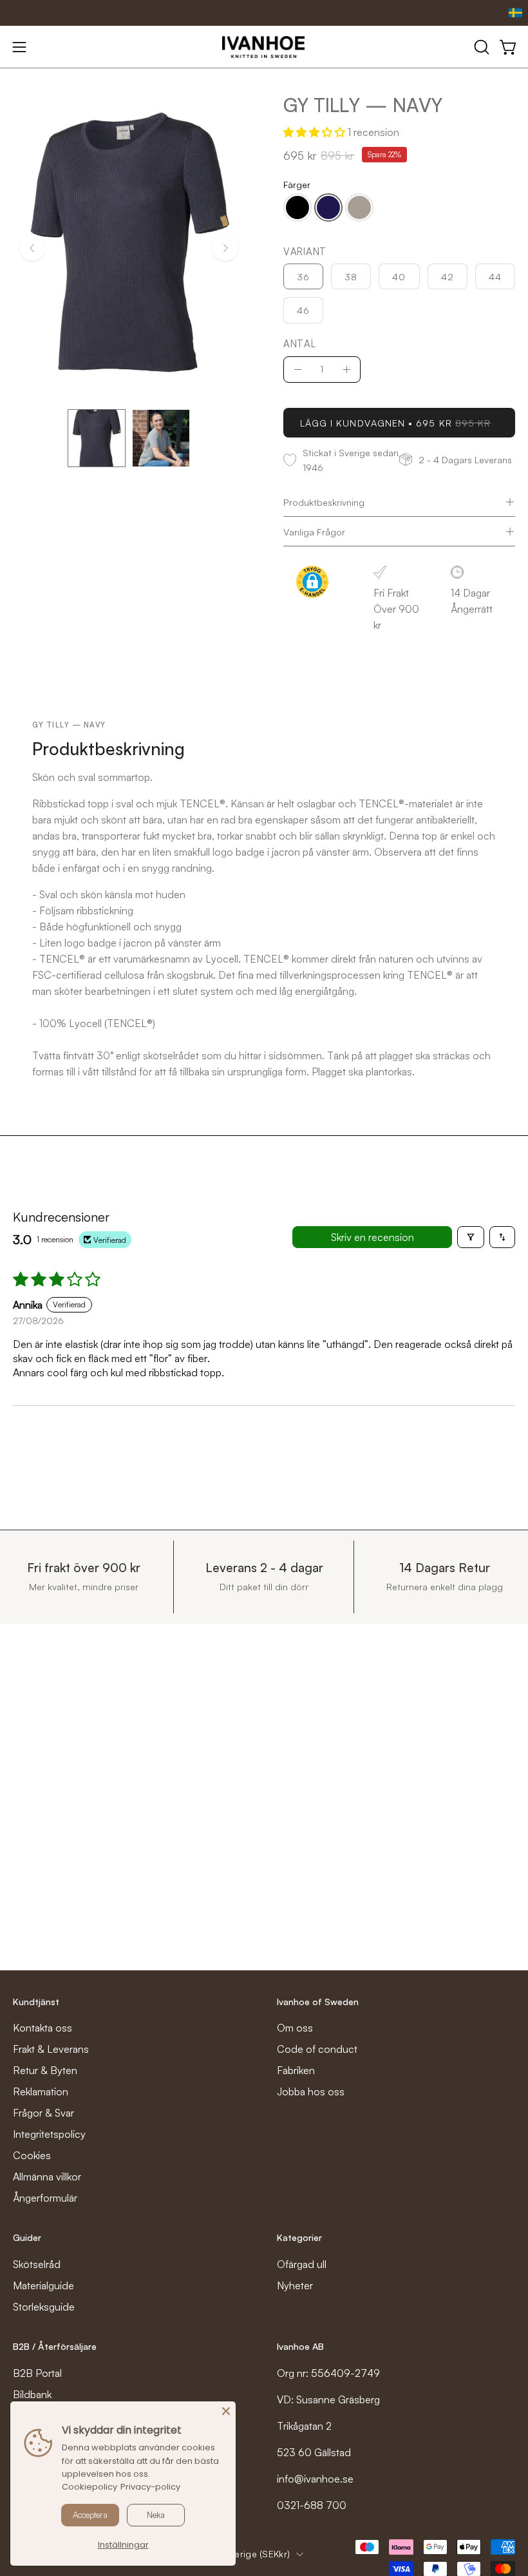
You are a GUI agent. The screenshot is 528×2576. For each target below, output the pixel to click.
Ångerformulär (45, 2198)
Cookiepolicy (90, 2487)
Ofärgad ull (302, 2264)
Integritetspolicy (49, 2134)
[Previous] (32, 248)
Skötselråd (37, 2264)
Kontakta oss (42, 2028)
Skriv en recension (372, 1237)
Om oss (295, 2028)
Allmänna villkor (47, 2177)
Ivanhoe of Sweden (318, 2002)
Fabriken (296, 2070)
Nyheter (295, 2285)
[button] (480, 47)
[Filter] (471, 1237)
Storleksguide (44, 2307)
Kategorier (299, 2237)
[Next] (225, 248)
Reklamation (41, 2091)
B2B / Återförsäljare (55, 2346)
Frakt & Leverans (51, 2049)
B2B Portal (37, 2373)
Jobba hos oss (311, 2091)
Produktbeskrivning (324, 502)
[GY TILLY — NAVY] (97, 438)
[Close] (226, 2411)
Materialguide (43, 2285)
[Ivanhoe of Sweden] (264, 47)
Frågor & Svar (43, 2113)
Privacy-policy (150, 2487)
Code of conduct (317, 2049)
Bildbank (32, 2394)
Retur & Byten (45, 2070)
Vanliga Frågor (314, 532)
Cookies (32, 2155)
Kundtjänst (36, 2002)
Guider (27, 2237)
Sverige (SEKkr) (257, 2554)
